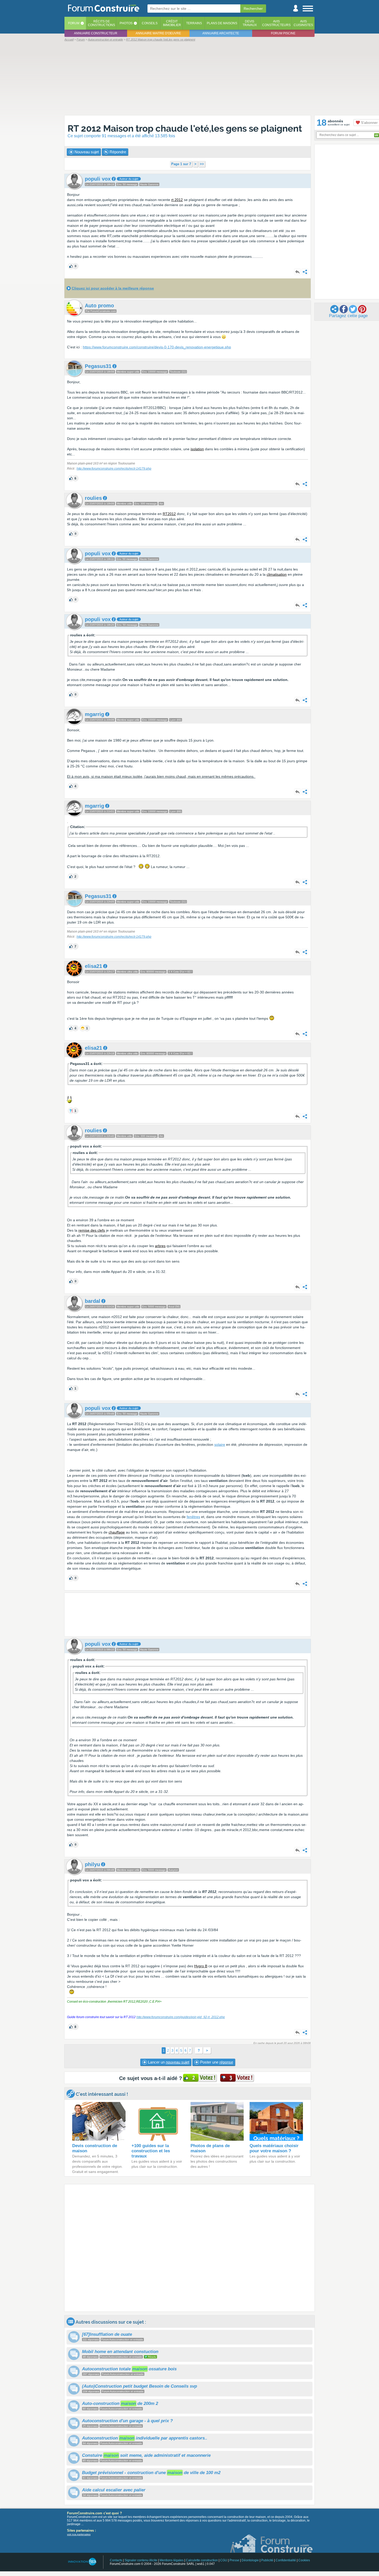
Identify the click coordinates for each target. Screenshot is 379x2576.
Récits (101, 23)
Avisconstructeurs (276, 23)
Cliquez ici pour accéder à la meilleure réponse (113, 288)
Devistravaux (250, 23)
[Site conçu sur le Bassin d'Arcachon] (82, 2562)
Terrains (194, 23)
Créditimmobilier (172, 23)
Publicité (267, 2560)
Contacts (116, 2560)
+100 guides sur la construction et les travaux (151, 2151)
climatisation (277, 574)
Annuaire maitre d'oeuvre (158, 33)
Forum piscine (283, 33)
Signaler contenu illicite (141, 2560)
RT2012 (169, 514)
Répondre (117, 152)
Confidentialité (286, 2560)
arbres (160, 1246)
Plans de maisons (222, 23)
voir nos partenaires (79, 2534)
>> (202, 164)
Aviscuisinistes (303, 23)
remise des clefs (92, 1230)
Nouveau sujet (86, 152)
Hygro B (201, 1966)
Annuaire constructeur (96, 33)
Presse (234, 2560)
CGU (224, 2560)
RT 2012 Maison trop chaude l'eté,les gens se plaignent (185, 128)
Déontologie (250, 2560)
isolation (197, 449)
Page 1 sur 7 (181, 164)
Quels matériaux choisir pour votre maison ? (274, 2148)
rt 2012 (177, 200)
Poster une (216, 2062)
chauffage (117, 1532)
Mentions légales (172, 2560)
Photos (126, 23)
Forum (74, 23)
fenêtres (193, 1517)
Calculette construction (202, 2560)
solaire (220, 1445)
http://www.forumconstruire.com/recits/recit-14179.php (114, 469)
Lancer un (168, 2062)
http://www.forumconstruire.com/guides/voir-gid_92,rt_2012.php (181, 2017)
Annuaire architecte (221, 33)
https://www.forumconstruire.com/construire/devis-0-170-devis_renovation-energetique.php (157, 347)
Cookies (304, 2560)
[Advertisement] (190, 78)
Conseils (150, 23)
